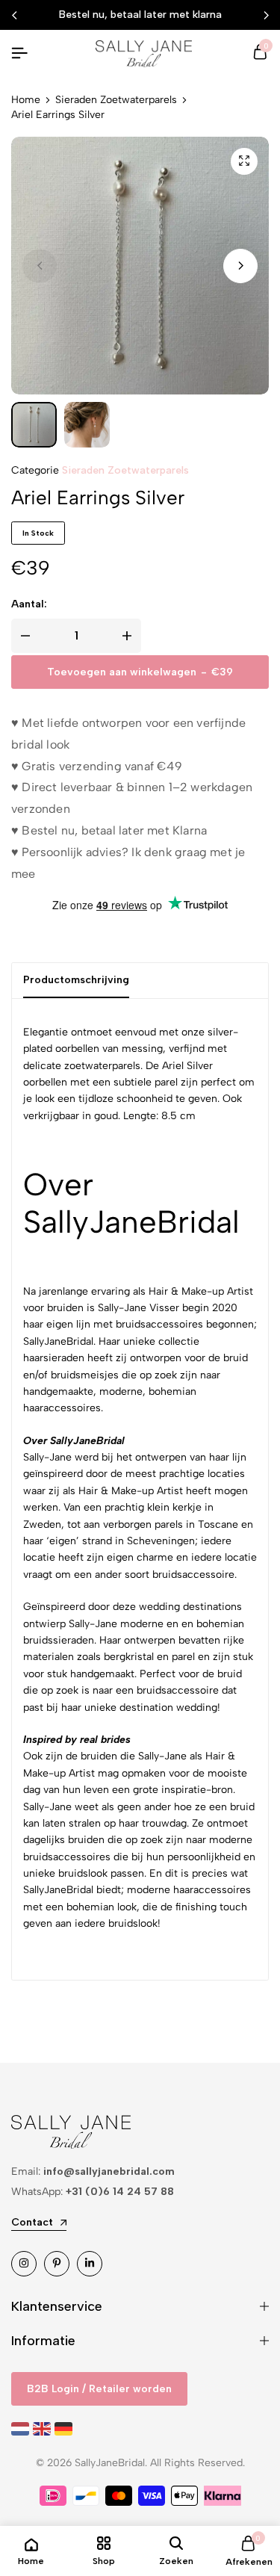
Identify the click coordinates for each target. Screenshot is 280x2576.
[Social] (24, 2264)
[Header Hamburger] (19, 53)
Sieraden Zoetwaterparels (116, 100)
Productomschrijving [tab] (76, 980)
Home (26, 100)
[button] (240, 266)
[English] (44, 2428)
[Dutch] (22, 2428)
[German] (65, 2428)
